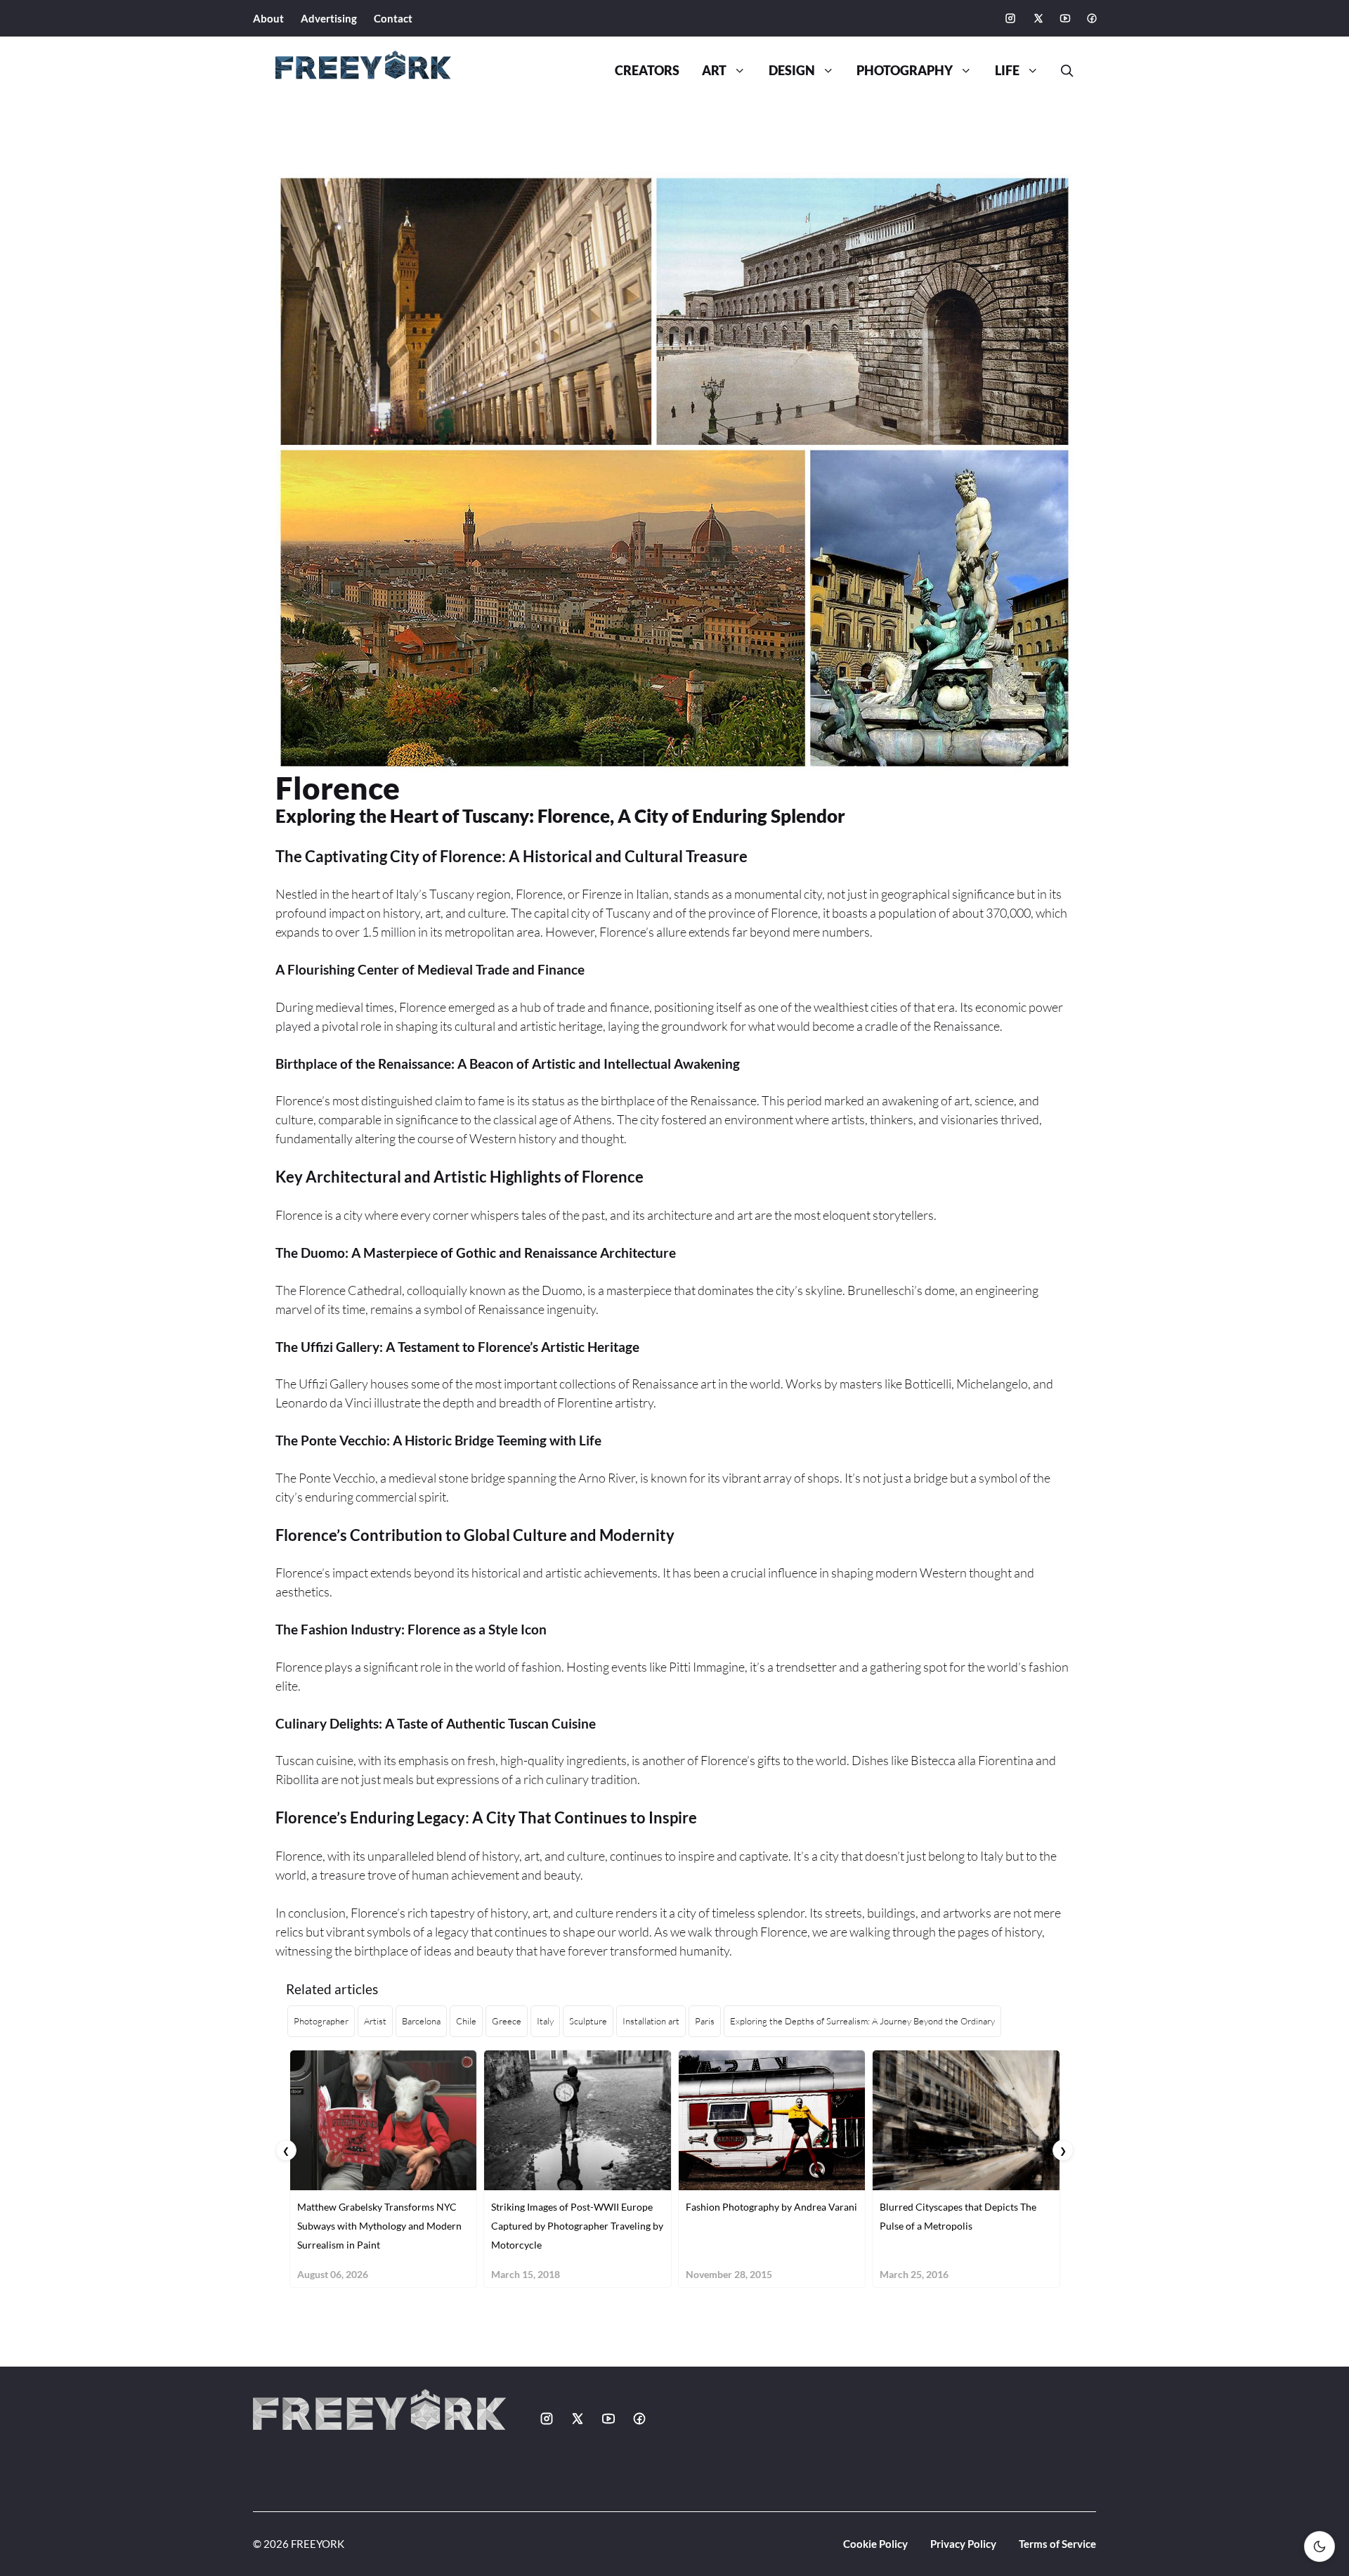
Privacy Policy (963, 2544)
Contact (393, 18)
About (268, 18)
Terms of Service (1057, 2544)
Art (714, 71)
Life (1007, 71)
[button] (1062, 71)
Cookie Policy (875, 2544)
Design (792, 71)
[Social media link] (1010, 18)
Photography (905, 71)
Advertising (329, 18)
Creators (647, 71)
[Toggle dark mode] (1319, 2546)
